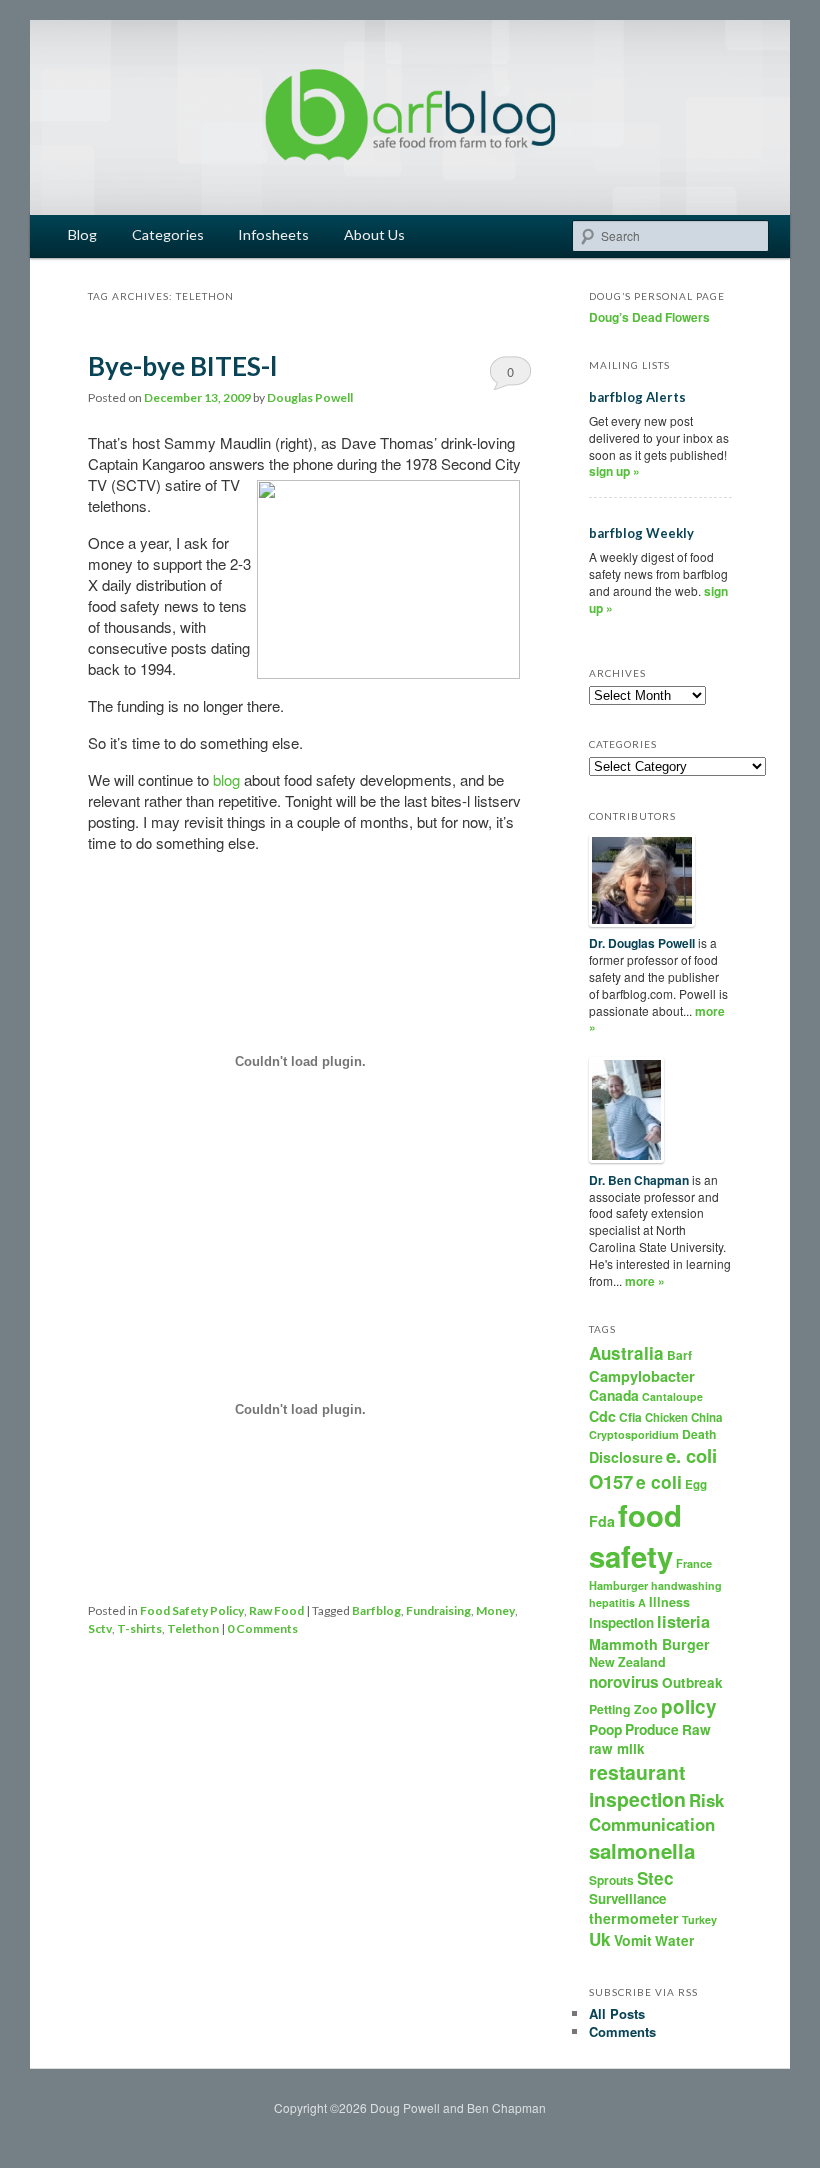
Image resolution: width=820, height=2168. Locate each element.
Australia (626, 1353)
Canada (614, 1395)
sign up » (614, 471)
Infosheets (273, 234)
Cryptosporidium (634, 1434)
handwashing (686, 1585)
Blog (82, 234)
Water (674, 1940)
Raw (696, 1729)
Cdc (602, 1416)
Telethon (193, 1628)
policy (689, 1706)
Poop (605, 1729)
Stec (655, 1878)
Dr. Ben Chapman (639, 1180)
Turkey (699, 1919)
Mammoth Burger (649, 1644)
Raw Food (276, 1610)
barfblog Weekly (641, 533)
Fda (602, 1521)
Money (495, 1610)
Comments (622, 2031)
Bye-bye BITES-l (182, 366)
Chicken (666, 1417)
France (694, 1563)
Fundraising (438, 1610)
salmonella (642, 1850)
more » (645, 1281)
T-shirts (139, 1628)
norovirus (624, 1682)
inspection (621, 1622)
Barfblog (376, 1610)
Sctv (100, 1628)
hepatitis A (617, 1602)
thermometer (634, 1918)
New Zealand (627, 1662)
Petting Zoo (623, 1709)
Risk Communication (656, 1812)
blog (226, 779)
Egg (696, 1484)
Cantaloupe (672, 1396)
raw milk (617, 1748)
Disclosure (626, 1457)
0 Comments (510, 376)
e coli (659, 1481)
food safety (635, 1535)
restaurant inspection (637, 1785)
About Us (374, 234)
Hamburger (618, 1585)
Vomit (633, 1940)
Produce (652, 1729)
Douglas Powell (310, 397)
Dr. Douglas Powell (642, 943)
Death (699, 1434)
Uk (600, 1939)
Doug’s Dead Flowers (649, 317)
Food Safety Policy (192, 1610)
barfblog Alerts (637, 397)
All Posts (617, 2013)
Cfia (630, 1417)
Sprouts (611, 1880)
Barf (679, 1355)
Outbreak (692, 1682)
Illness (669, 1602)
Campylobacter (642, 1376)
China (707, 1417)
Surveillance (627, 1898)
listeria (683, 1621)
